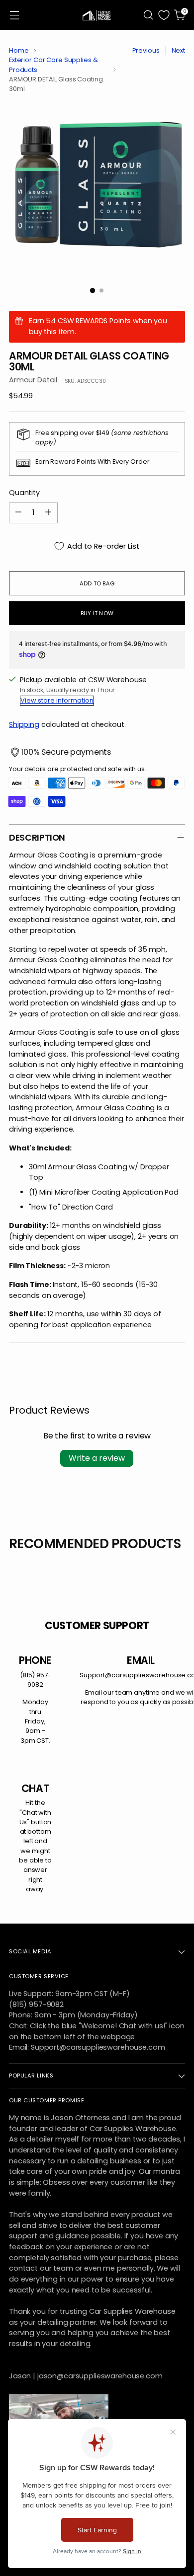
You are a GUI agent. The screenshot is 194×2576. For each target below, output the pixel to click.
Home (19, 50)
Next (179, 50)
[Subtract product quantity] (18, 513)
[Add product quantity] (48, 513)
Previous (146, 50)
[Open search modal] (148, 15)
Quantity (24, 493)
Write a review (97, 1458)
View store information (57, 700)
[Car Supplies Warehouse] (97, 15)
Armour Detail (33, 380)
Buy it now (97, 613)
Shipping (24, 724)
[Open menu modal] (14, 15)
